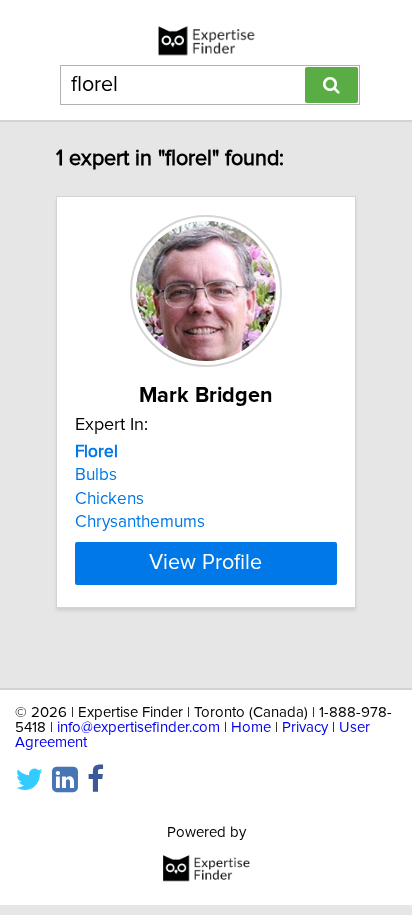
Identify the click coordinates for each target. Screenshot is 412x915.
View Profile (205, 563)
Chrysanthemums (140, 522)
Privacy (305, 727)
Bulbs (96, 475)
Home (251, 727)
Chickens (109, 499)
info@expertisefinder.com (138, 727)
